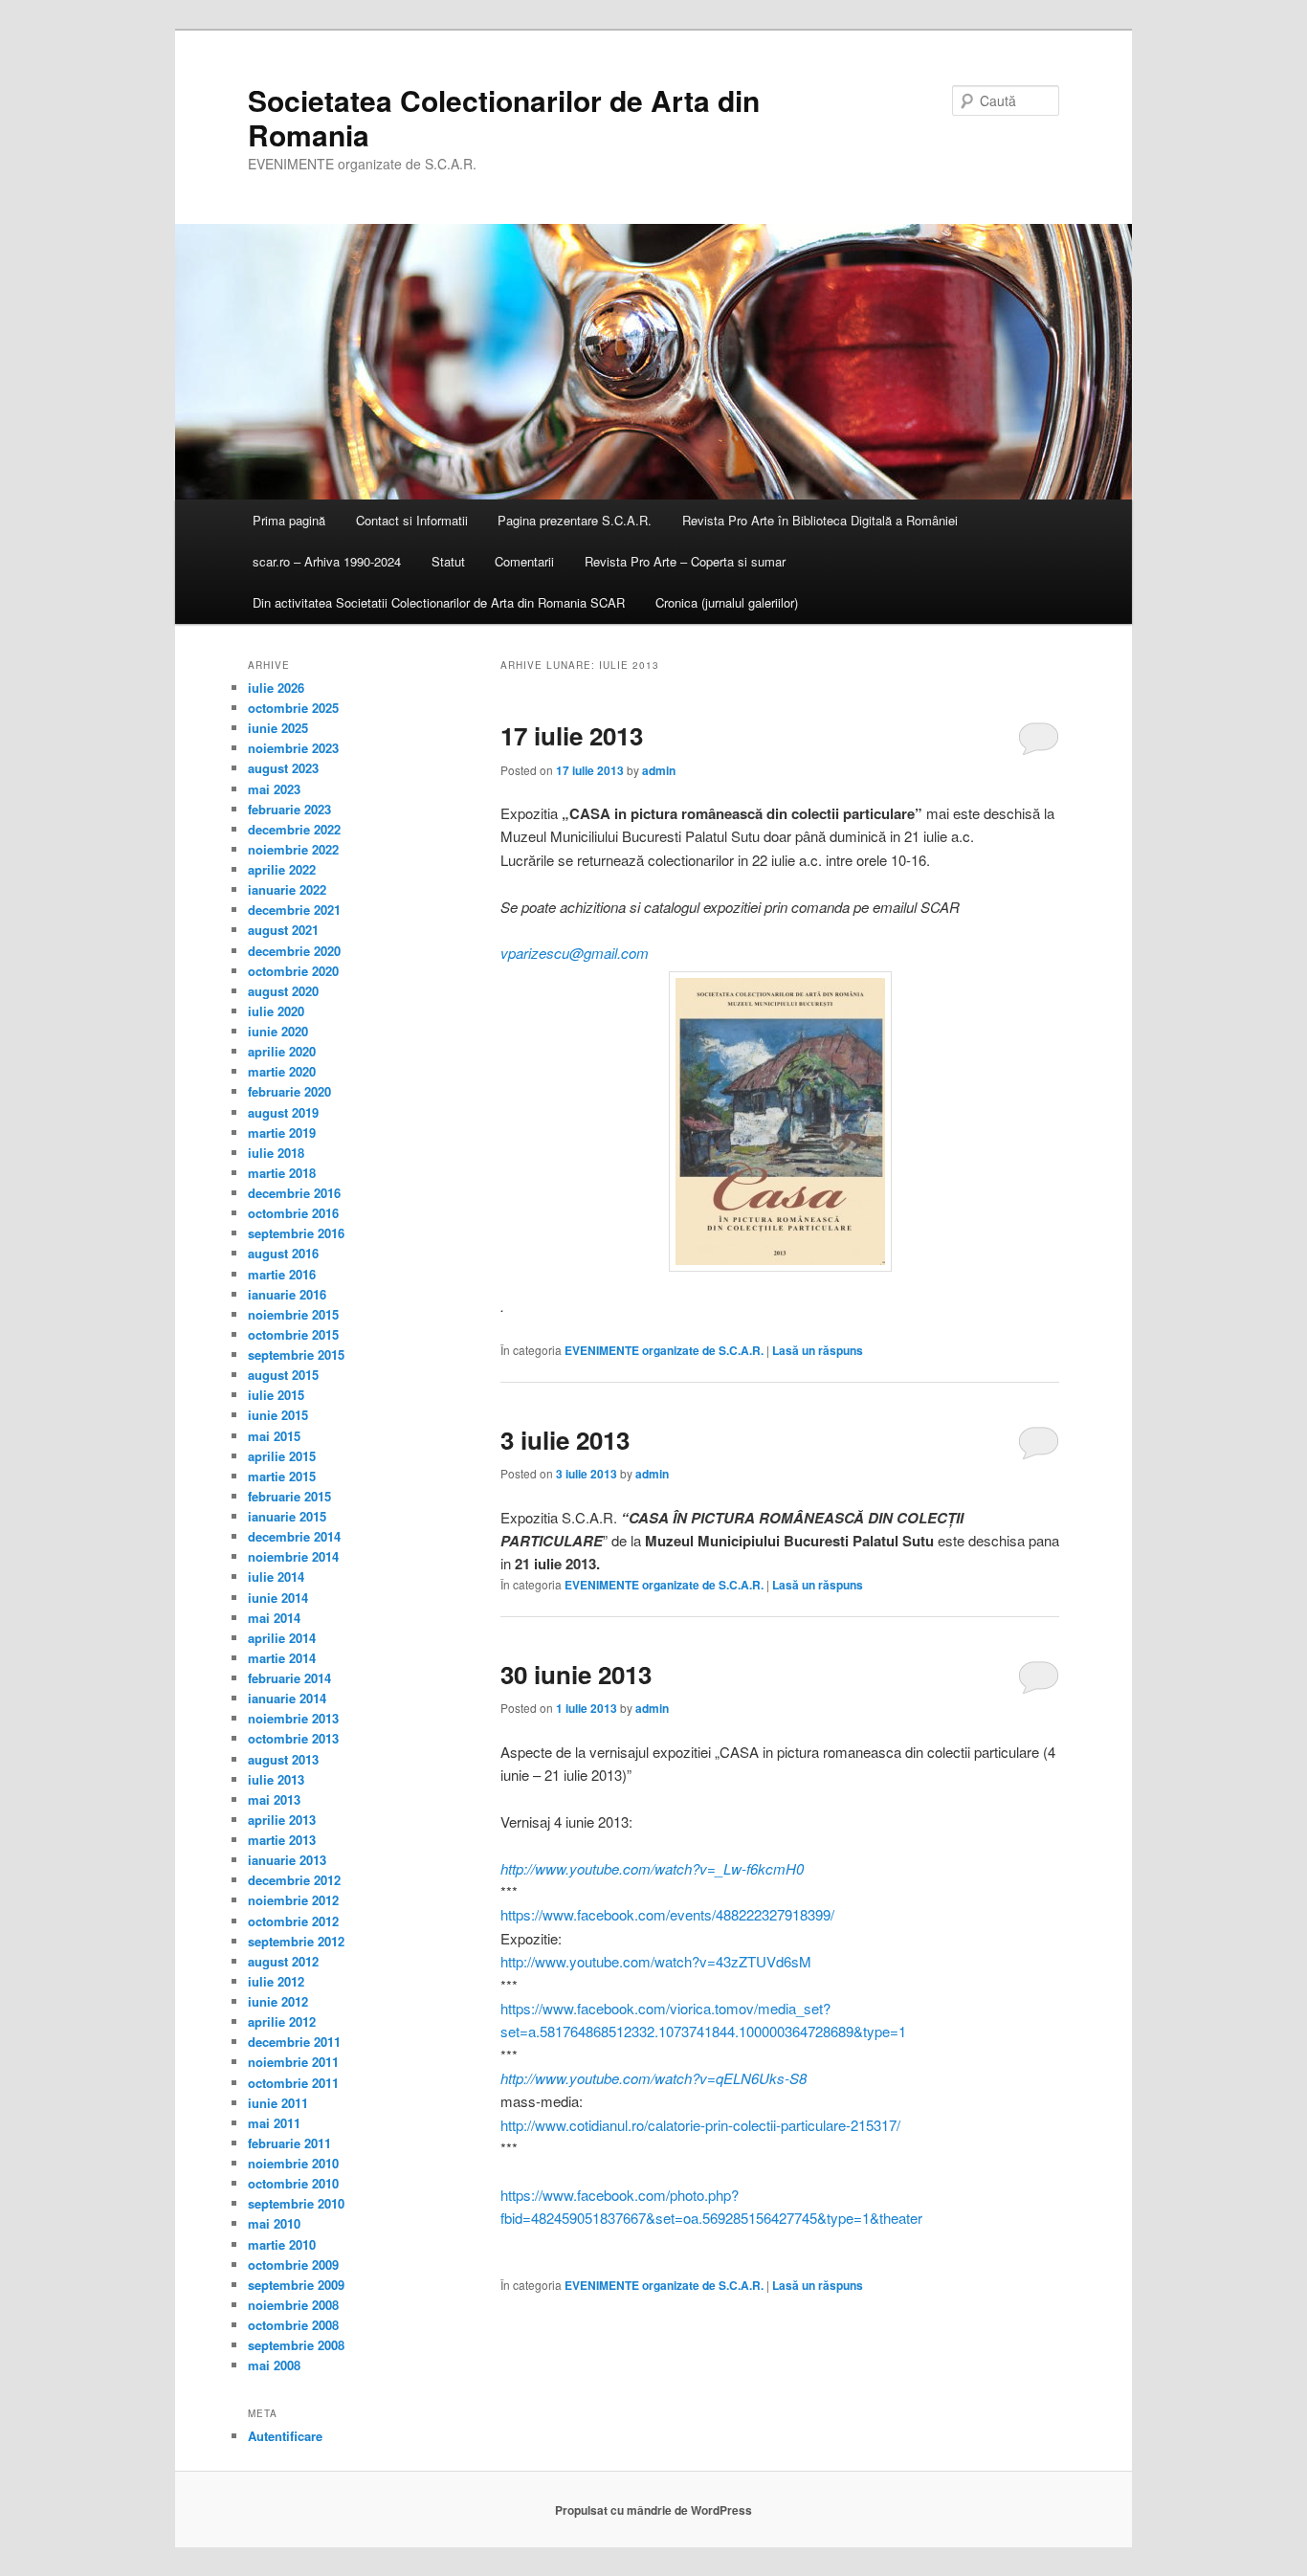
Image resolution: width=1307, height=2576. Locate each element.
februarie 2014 (289, 1678)
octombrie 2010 (293, 2183)
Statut (448, 561)
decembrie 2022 (294, 829)
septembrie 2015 (296, 1355)
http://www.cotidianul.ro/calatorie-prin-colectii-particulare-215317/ (700, 2125)
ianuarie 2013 (287, 1860)
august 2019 (283, 1112)
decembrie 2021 (294, 910)
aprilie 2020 (282, 1051)
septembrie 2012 (296, 1941)
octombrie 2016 (293, 1213)
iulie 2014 (276, 1577)
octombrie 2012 (293, 1921)
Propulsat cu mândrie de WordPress (653, 2510)
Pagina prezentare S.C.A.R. (575, 520)
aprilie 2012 (282, 2021)
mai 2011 (274, 2123)
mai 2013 (274, 1799)
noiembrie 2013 (293, 1718)
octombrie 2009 (293, 2265)
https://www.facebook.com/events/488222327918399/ (667, 1914)
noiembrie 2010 (293, 2163)
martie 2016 (282, 1274)
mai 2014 (274, 1618)
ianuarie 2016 (287, 1294)
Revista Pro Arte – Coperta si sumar (685, 561)
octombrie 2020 (293, 971)
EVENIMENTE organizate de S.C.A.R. (664, 1350)
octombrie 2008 (293, 2325)
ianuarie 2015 (287, 1516)
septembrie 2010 (296, 2203)
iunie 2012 (278, 2001)
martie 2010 (282, 2244)
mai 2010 (274, 2223)
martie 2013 (282, 1840)
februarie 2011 (289, 2143)
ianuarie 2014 (287, 1698)
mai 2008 (274, 2365)
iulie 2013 (276, 1779)
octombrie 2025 (293, 708)
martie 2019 (282, 1133)
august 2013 (283, 1759)
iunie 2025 (278, 728)
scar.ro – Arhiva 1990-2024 (327, 561)
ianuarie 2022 (287, 889)
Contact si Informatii (412, 520)
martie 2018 (282, 1173)
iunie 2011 (278, 2103)
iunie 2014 (278, 1598)
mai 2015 (274, 1436)
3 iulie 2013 (565, 1440)
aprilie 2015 (282, 1456)
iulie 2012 (276, 1981)
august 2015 (283, 1375)
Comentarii (524, 561)
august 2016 (283, 1253)
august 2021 (283, 930)
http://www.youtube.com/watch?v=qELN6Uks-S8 (653, 2078)
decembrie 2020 (294, 951)
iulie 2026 (276, 688)
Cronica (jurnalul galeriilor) (727, 602)
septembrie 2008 (296, 2345)
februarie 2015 (289, 1496)
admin (659, 770)
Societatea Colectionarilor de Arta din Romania (504, 117)
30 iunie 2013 (576, 1674)
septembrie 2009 (296, 2285)
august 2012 (283, 1961)
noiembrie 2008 (293, 2305)
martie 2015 (282, 1476)
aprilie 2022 (282, 869)
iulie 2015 (276, 1395)
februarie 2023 (289, 809)
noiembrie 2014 (293, 1556)
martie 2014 (282, 1658)
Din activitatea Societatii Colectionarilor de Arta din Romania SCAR (439, 602)
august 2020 (283, 991)
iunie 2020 (278, 1031)
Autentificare (285, 2436)
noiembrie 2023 (293, 748)
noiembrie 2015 (293, 1314)
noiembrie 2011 (293, 2062)
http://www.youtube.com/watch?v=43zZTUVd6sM (656, 1961)
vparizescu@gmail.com (575, 953)
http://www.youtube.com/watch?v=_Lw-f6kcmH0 (652, 1868)
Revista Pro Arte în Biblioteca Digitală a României (820, 520)
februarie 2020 (289, 1091)
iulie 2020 (276, 1011)
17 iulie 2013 (572, 735)
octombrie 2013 (293, 1738)
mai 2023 (274, 789)
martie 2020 (282, 1071)
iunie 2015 (278, 1415)
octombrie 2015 (293, 1334)
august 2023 (283, 768)
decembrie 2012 (294, 1880)
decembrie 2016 (294, 1193)
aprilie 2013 (282, 1820)
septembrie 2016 (296, 1233)
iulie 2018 (276, 1153)
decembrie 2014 (294, 1536)
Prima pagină (289, 520)
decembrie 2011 (294, 2042)
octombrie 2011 (293, 2083)
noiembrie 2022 (293, 849)
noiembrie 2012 (293, 1900)
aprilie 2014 (282, 1638)
